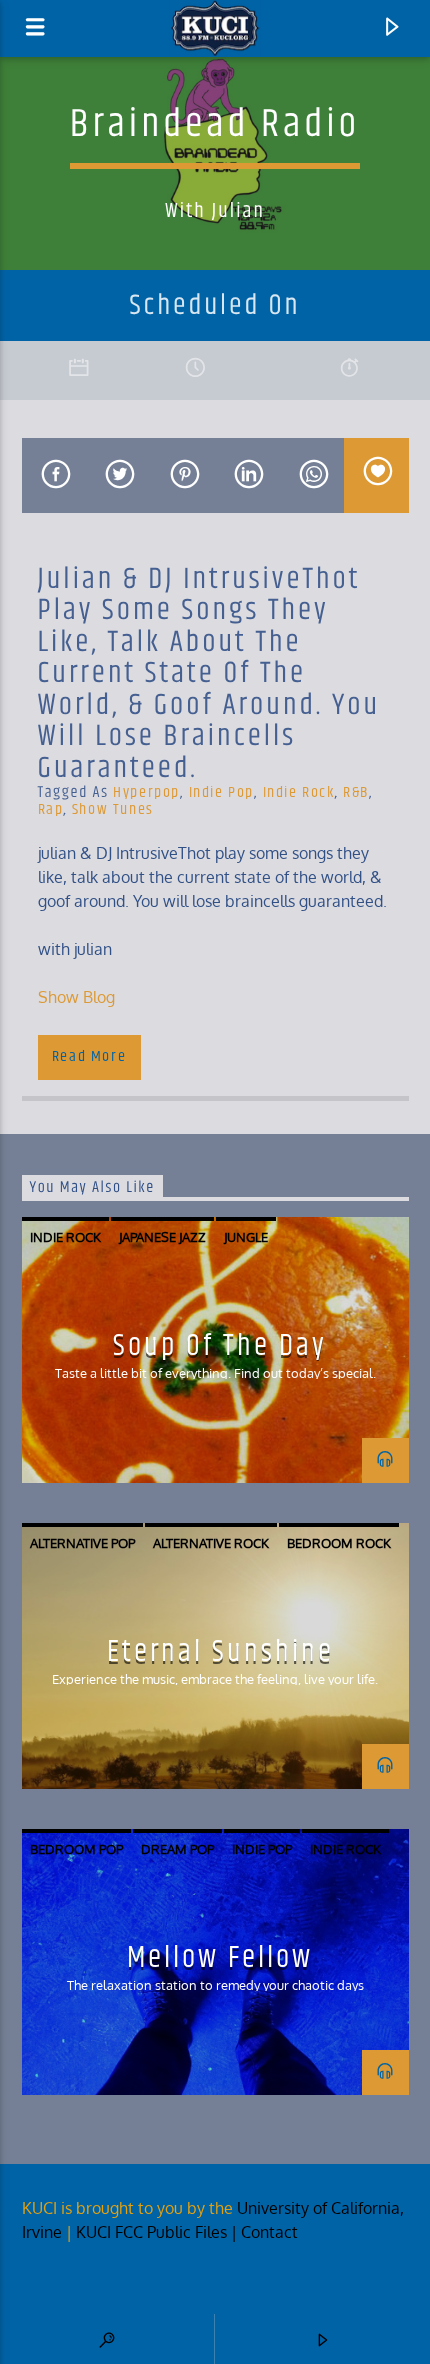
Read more (89, 1056)
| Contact (266, 2232)
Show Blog (76, 997)
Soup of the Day (220, 1346)
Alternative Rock (211, 1543)
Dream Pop (177, 1849)
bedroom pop (76, 1849)
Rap (51, 809)
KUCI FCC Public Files (151, 2232)
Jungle (246, 1237)
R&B (356, 792)
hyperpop (146, 792)
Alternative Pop (82, 1543)
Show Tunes (113, 809)
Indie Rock (299, 792)
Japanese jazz (162, 1237)
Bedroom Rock (339, 1543)
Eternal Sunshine (220, 1652)
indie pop (221, 792)
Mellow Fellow (220, 1958)
